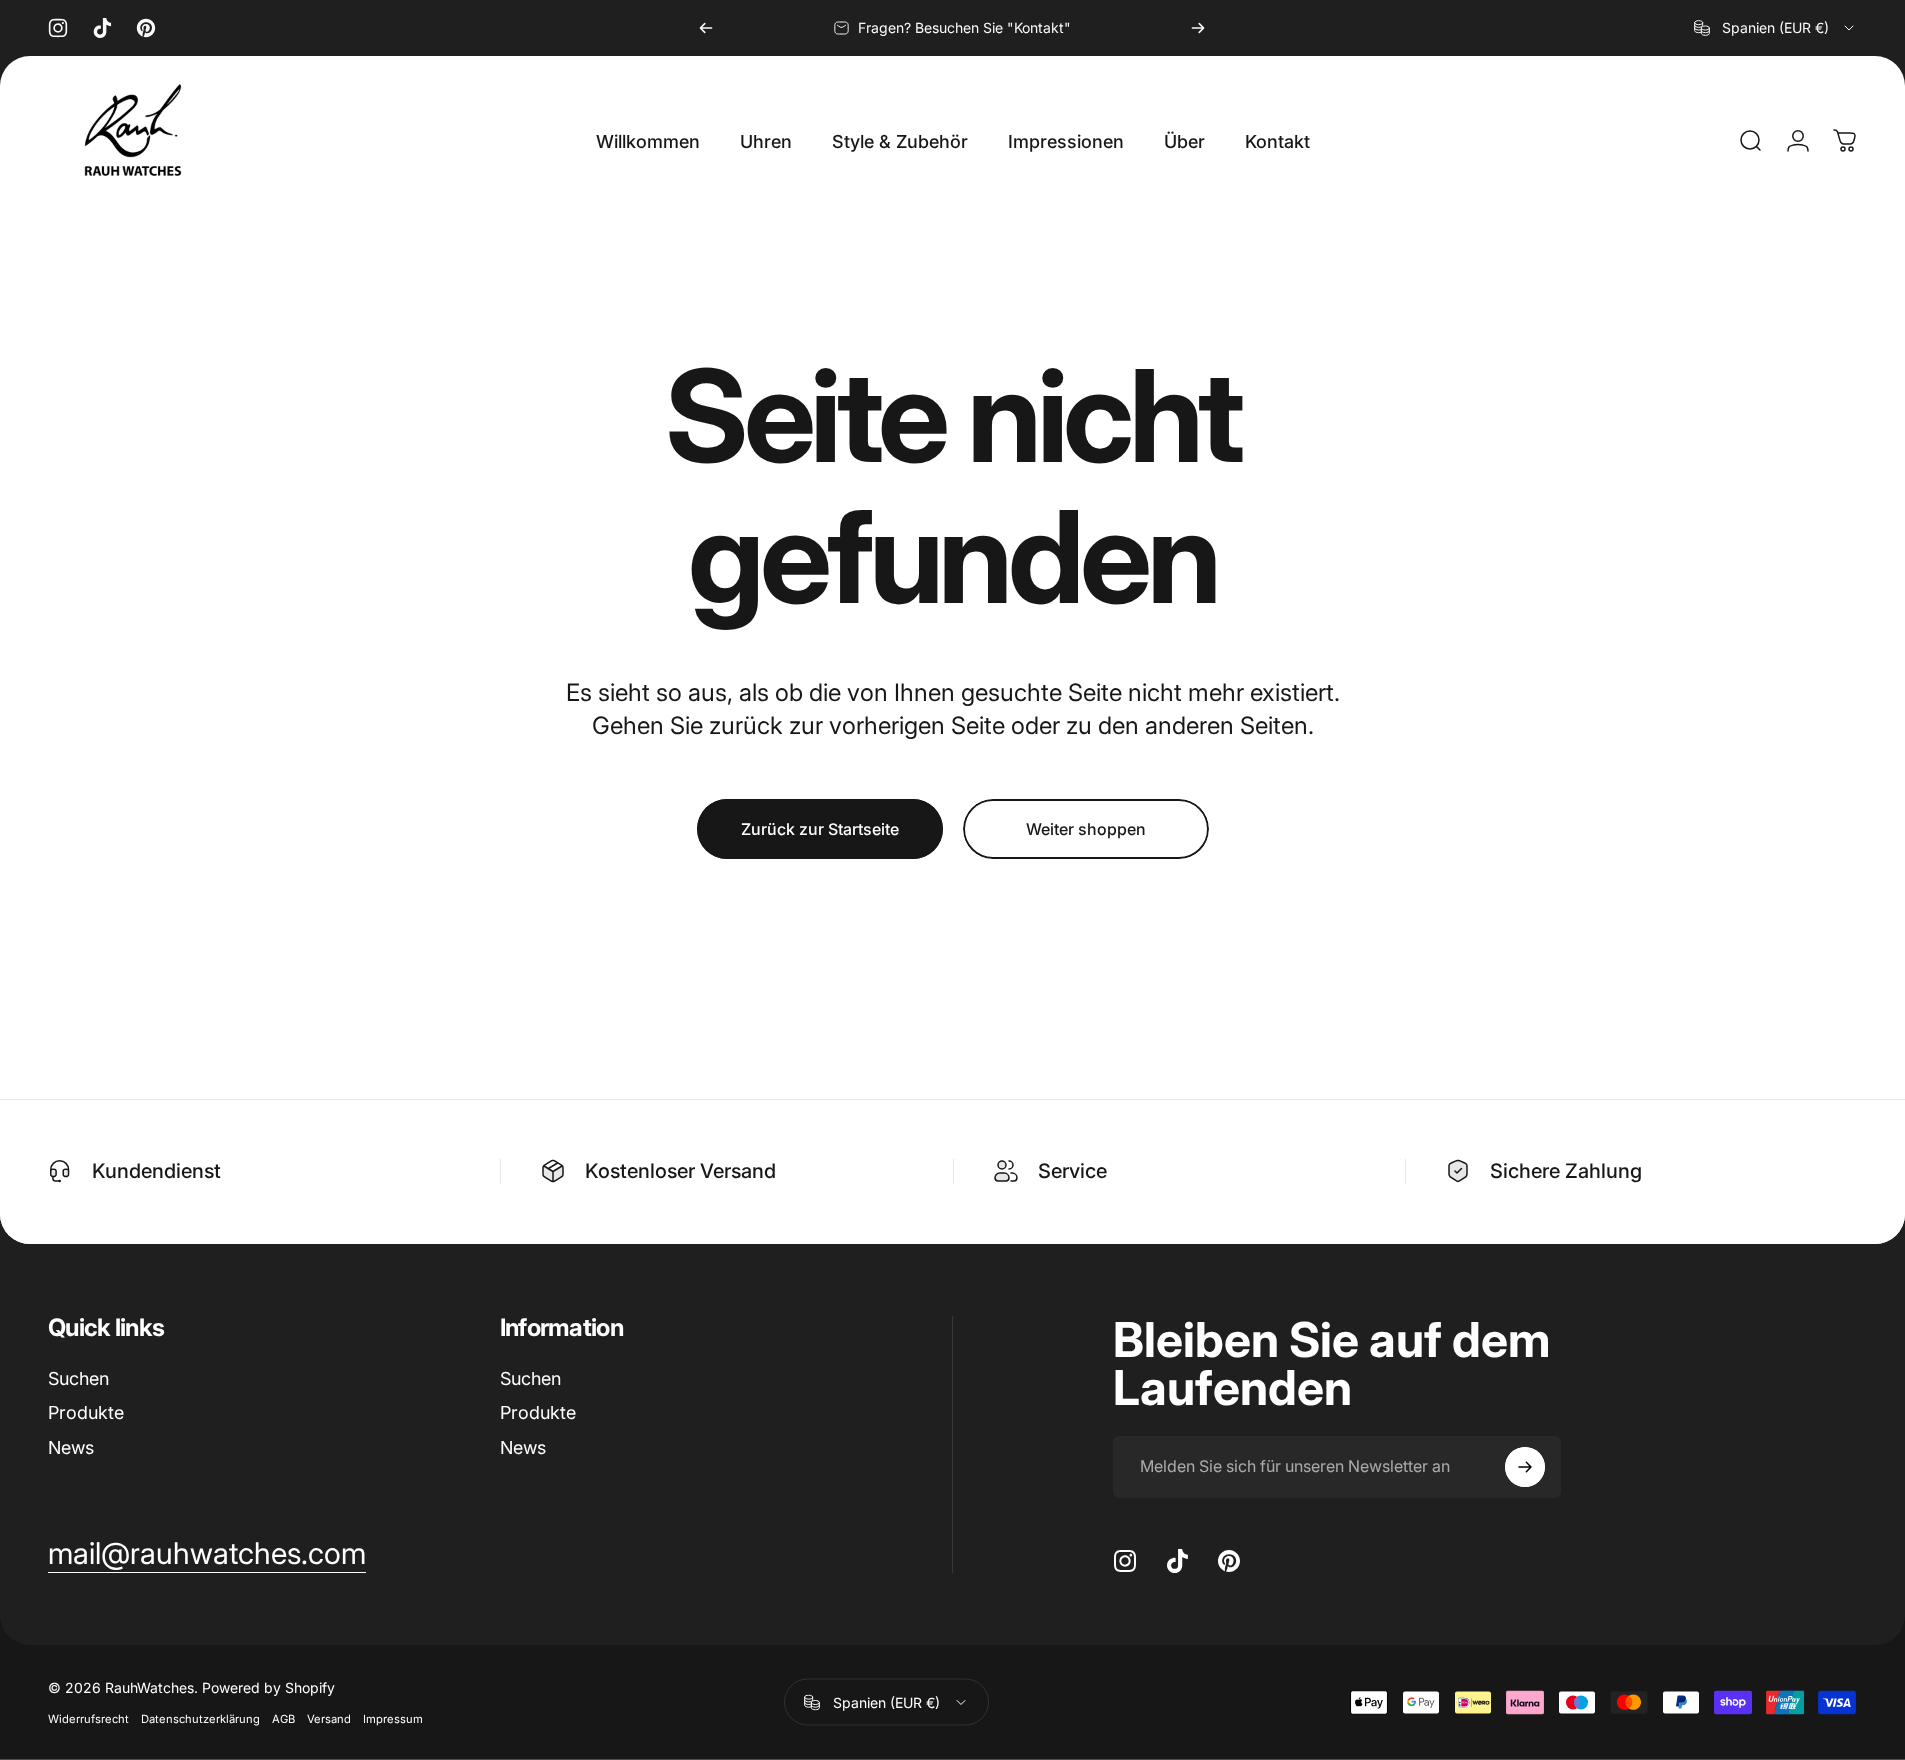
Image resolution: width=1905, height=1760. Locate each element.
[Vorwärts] (1198, 28)
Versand (329, 1719)
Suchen (78, 1378)
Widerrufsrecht (88, 1719)
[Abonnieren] (1525, 1467)
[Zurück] (706, 28)
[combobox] (1775, 28)
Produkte (86, 1412)
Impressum (393, 1719)
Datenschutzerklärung (200, 1719)
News (71, 1447)
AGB (283, 1719)
